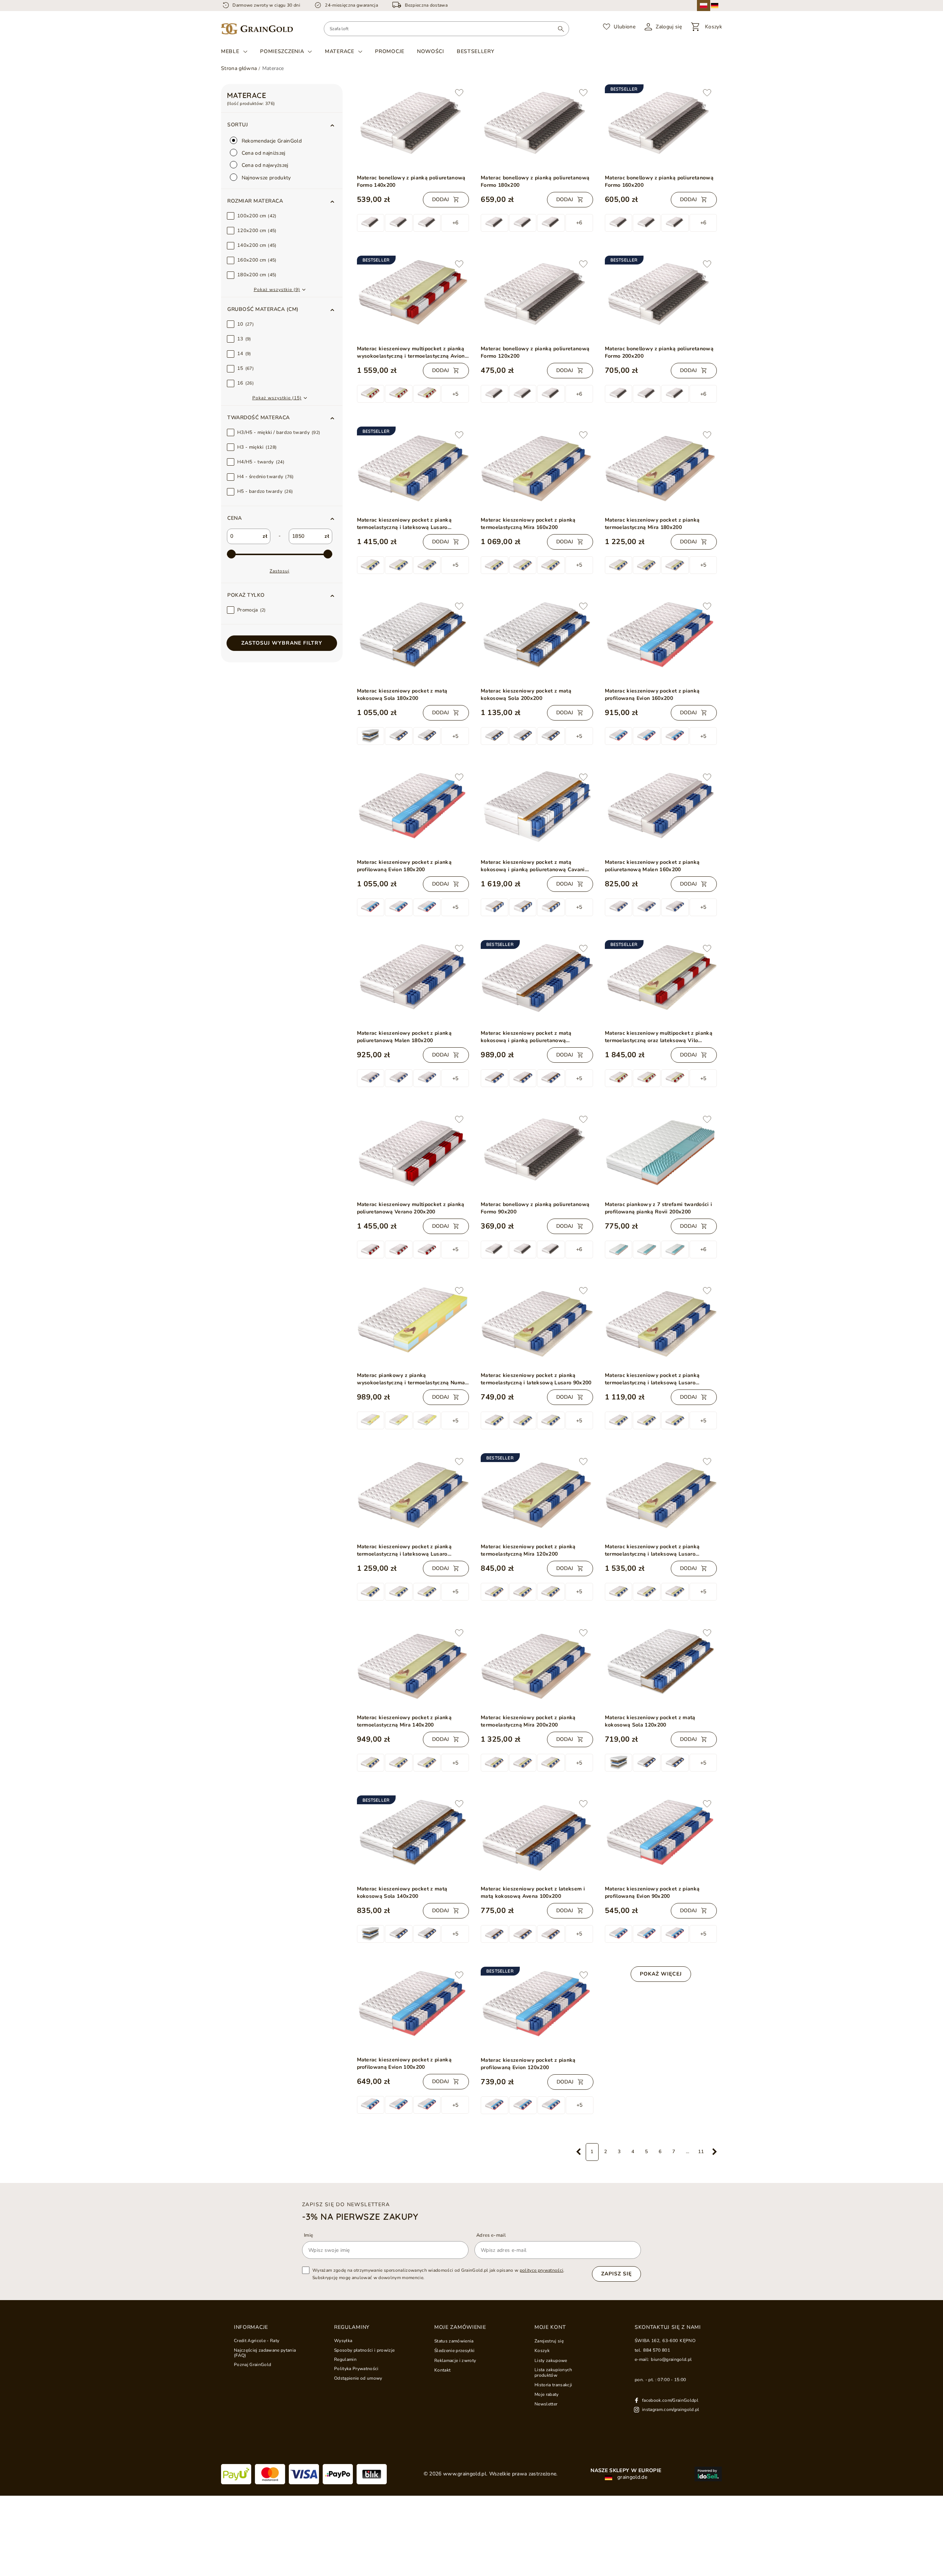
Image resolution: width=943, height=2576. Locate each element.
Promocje (390, 51)
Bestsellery (476, 51)
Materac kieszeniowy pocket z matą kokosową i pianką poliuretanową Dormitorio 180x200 (526, 1037)
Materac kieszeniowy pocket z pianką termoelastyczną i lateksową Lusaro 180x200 (404, 524)
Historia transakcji (553, 2385)
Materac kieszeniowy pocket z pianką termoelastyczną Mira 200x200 (528, 1721)
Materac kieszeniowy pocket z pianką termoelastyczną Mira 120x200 (528, 1550)
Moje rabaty (547, 2394)
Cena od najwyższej (264, 165)
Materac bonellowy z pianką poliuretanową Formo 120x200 (535, 352)
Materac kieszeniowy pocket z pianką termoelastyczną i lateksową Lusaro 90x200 (536, 1379)
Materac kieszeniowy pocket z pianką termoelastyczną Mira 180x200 (652, 524)
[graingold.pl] (257, 29)
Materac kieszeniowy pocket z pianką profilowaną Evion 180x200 (404, 866)
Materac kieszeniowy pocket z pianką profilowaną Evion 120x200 (528, 2064)
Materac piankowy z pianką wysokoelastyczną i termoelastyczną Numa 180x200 (411, 1379)
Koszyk (542, 2351)
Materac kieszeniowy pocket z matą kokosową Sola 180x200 (402, 695)
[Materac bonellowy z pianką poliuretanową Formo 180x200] (537, 127)
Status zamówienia (454, 2341)
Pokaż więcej (661, 1974)
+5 (455, 394)
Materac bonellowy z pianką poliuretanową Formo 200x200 (659, 352)
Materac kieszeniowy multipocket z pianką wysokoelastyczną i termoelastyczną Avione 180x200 (413, 353)
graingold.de (632, 2477)
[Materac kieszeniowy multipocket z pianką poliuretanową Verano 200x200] (413, 1153)
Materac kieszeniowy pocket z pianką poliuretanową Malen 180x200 (404, 1037)
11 (701, 2152)
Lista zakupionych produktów (553, 2372)
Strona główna (239, 68)
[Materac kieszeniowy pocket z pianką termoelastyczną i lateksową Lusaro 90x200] (537, 1324)
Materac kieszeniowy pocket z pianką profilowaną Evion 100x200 (404, 2063)
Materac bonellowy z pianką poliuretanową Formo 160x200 (659, 181)
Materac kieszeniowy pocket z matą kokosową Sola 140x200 (402, 1892)
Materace (340, 52)
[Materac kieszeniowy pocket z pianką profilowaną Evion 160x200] (661, 640)
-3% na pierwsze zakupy (360, 2216)
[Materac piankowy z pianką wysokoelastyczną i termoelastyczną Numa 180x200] (413, 1324)
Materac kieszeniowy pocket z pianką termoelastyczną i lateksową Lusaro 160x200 (404, 1550)
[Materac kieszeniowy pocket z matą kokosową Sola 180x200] (413, 640)
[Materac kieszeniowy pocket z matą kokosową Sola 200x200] (537, 640)
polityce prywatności (542, 2270)
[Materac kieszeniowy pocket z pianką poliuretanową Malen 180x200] (413, 982)
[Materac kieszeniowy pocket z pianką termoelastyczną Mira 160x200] (537, 469)
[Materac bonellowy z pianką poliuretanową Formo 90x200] (537, 1153)
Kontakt (442, 2370)
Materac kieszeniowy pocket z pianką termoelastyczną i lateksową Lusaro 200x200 (652, 1550)
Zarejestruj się (549, 2341)
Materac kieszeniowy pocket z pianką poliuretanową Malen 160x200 (652, 866)
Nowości (431, 51)
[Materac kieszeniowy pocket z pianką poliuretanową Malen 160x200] (661, 811)
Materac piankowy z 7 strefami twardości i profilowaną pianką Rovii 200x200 (659, 1208)
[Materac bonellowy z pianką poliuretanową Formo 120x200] (537, 298)
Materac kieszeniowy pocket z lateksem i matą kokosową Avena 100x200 (533, 1892)
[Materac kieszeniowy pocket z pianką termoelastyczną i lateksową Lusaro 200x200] (661, 1495)
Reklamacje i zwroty (455, 2361)
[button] (282, 201)
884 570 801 (657, 2350)
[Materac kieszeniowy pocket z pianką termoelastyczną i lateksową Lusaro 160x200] (413, 1495)
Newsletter (546, 2404)
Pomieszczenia (282, 52)
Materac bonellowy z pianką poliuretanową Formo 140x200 (411, 181)
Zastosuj (280, 571)
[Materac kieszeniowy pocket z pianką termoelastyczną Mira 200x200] (537, 1667)
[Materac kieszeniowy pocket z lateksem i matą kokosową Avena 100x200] (537, 1838)
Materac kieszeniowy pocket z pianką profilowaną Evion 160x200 (652, 695)
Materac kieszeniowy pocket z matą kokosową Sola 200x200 (526, 695)
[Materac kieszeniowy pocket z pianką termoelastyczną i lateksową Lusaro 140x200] (661, 1324)
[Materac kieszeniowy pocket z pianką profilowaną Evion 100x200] (413, 2009)
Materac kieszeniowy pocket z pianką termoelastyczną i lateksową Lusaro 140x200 (652, 1379)
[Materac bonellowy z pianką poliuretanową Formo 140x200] (413, 126)
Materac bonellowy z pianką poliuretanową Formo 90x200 (535, 1208)
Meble (230, 52)
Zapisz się (616, 2274)
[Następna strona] (715, 2152)
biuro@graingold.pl (671, 2359)
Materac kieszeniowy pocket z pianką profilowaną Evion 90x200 (652, 1892)
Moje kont (550, 2327)
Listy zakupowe (551, 2361)
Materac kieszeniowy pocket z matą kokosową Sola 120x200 (650, 1721)
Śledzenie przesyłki (454, 2351)
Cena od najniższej (263, 153)
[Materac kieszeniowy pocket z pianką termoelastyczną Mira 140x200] (413, 1666)
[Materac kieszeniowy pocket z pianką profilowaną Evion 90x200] (661, 1837)
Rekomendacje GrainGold (271, 141)
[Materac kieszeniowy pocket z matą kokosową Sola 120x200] (661, 1666)
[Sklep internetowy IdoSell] (708, 2474)
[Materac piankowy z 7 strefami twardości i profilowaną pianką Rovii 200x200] (661, 1153)
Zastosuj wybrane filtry (282, 643)
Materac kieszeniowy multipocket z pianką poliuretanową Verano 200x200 (411, 1208)
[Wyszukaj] (561, 29)
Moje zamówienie (460, 2327)
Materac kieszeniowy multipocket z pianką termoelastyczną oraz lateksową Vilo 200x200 (659, 1037)
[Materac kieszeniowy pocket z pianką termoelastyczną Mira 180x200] (661, 469)
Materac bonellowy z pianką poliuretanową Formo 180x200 (535, 181)
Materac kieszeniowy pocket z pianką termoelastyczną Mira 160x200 (528, 524)
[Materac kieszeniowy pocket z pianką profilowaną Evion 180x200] (413, 811)
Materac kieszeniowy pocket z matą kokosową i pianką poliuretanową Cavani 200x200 (533, 866)
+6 (455, 223)
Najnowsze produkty (266, 178)
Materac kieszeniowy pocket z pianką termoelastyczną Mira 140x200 (404, 1721)
